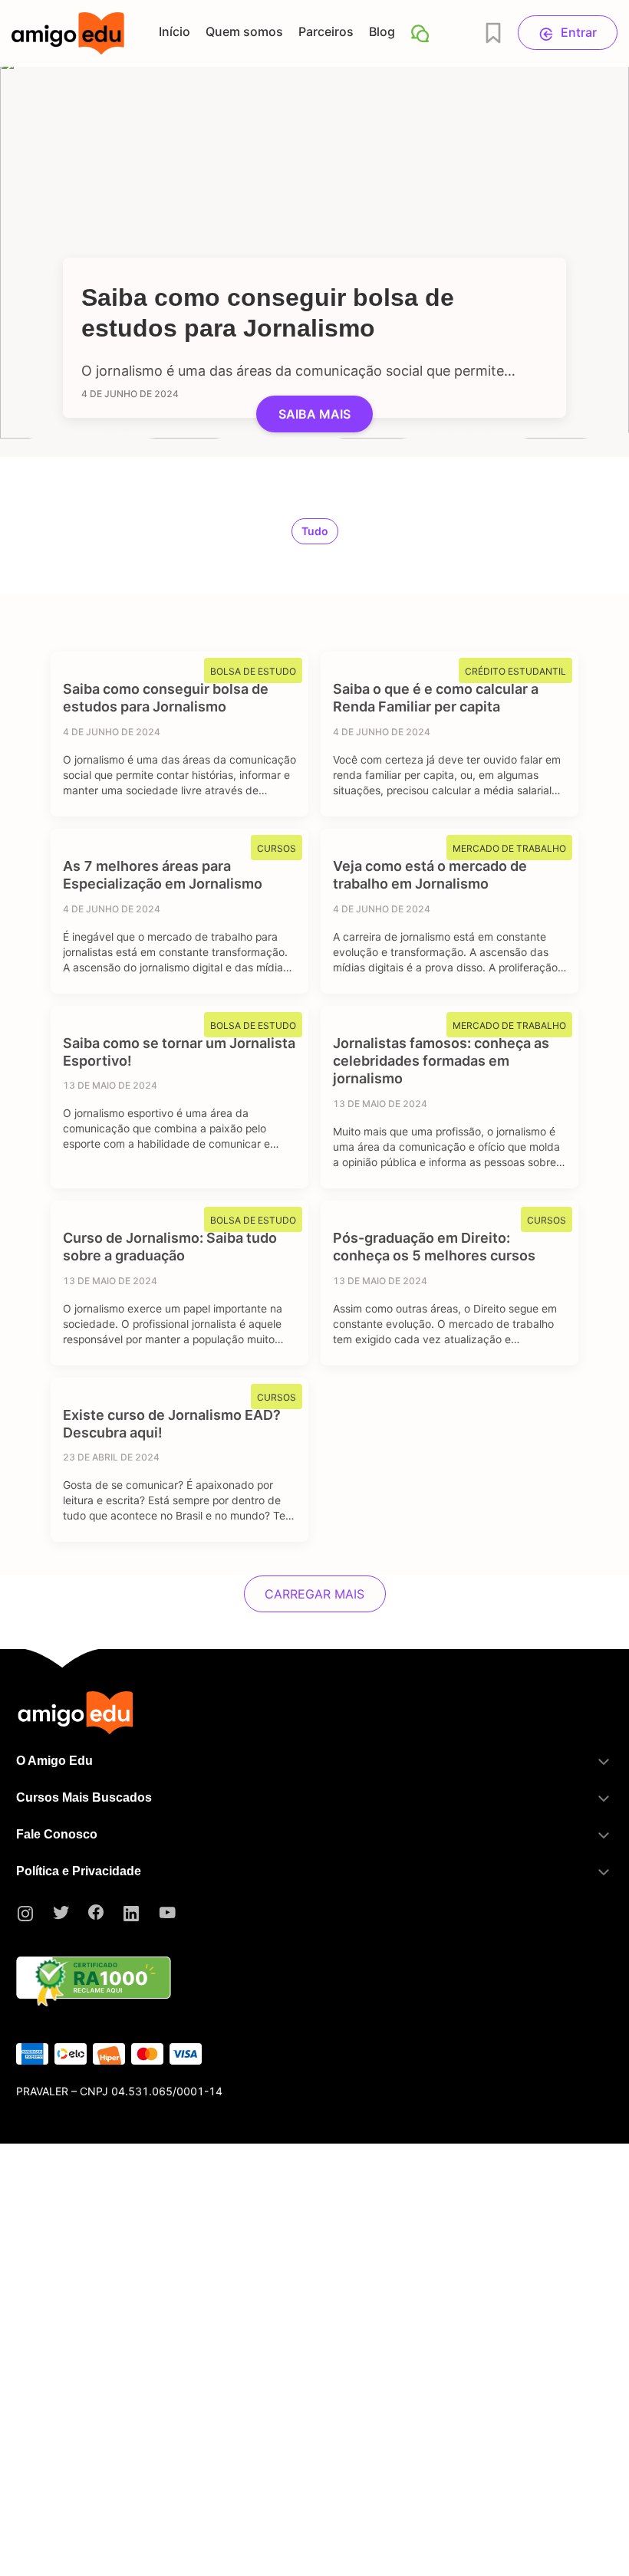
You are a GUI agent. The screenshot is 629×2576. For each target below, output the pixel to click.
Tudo (315, 531)
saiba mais (314, 414)
